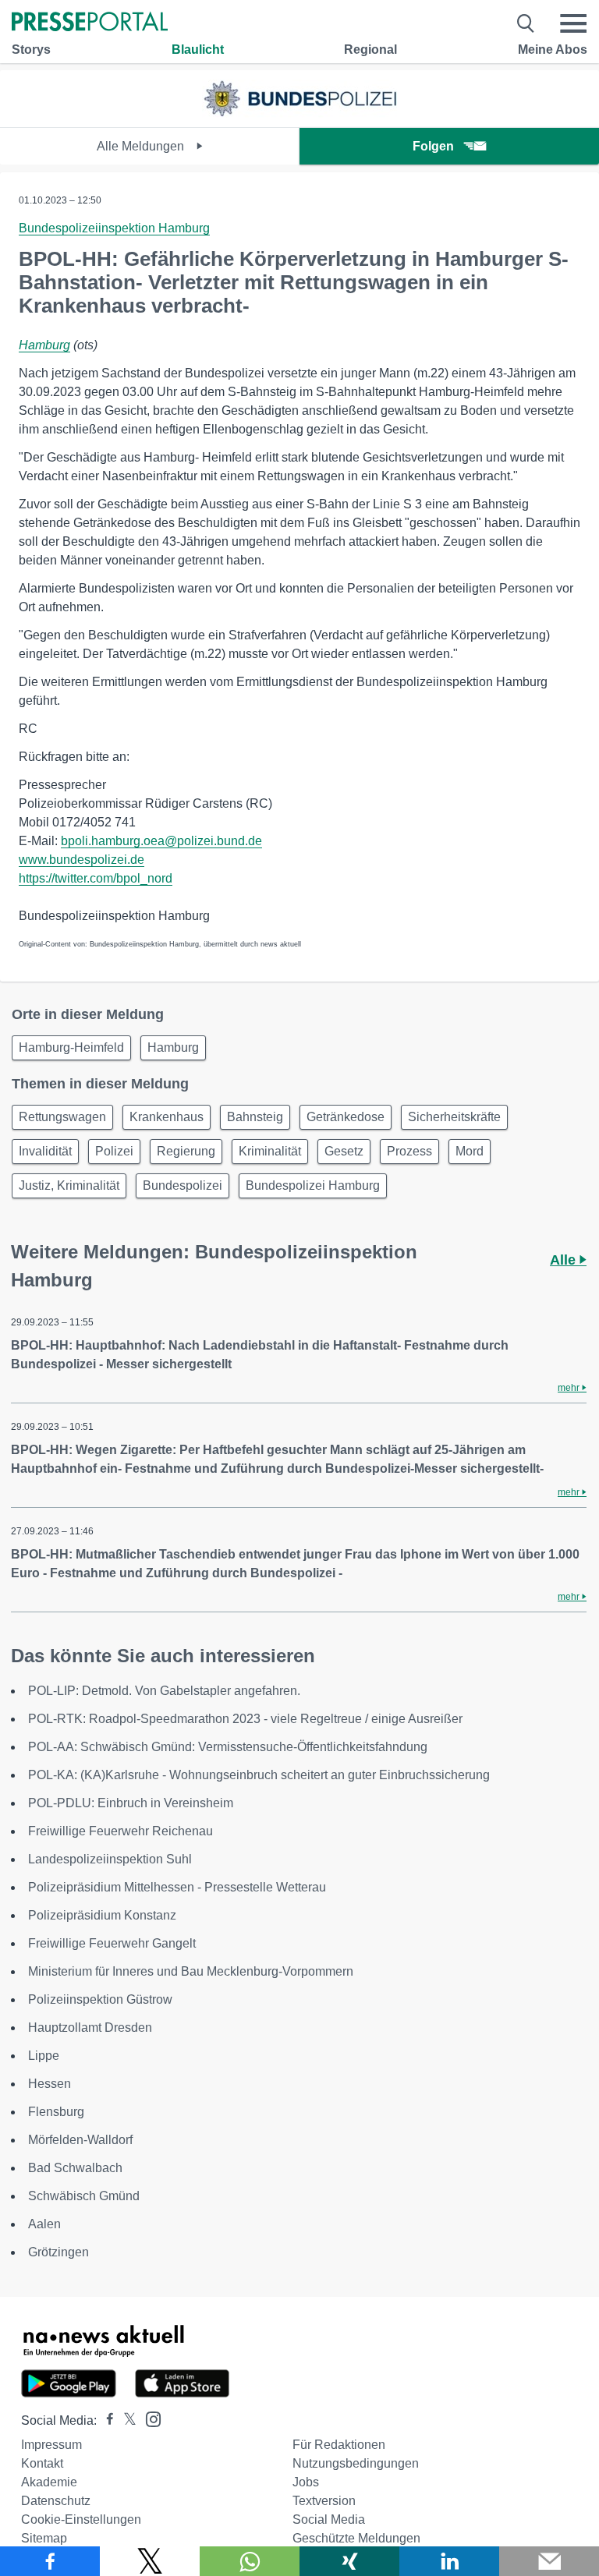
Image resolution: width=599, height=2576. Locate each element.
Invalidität (45, 1151)
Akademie (49, 2482)
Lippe (44, 2056)
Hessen (50, 2084)
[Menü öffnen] (573, 23)
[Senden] (549, 2561)
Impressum (51, 2445)
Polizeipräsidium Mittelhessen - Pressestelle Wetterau (177, 1887)
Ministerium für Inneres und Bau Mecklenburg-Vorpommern (191, 1971)
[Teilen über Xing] (349, 2561)
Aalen (44, 2224)
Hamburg (44, 345)
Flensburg (56, 2112)
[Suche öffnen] (526, 23)
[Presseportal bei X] (125, 2420)
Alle (565, 1260)
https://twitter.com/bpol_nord (96, 878)
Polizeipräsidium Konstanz (102, 1915)
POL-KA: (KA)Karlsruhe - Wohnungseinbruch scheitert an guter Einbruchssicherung (259, 1775)
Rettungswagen (62, 1117)
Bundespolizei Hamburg (313, 1185)
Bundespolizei (183, 1185)
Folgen (433, 146)
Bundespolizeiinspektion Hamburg (114, 228)
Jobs (306, 2482)
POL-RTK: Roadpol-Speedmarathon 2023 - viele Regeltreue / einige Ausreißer (245, 1719)
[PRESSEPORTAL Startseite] (90, 23)
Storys (31, 50)
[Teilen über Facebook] (50, 2561)
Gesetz (344, 1151)
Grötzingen (58, 2252)
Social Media (329, 2519)
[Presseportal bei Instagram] (149, 2418)
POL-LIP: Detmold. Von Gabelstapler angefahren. (164, 1691)
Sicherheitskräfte (454, 1117)
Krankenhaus (167, 1117)
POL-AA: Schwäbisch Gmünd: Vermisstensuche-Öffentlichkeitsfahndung (228, 1747)
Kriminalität (270, 1151)
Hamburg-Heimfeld (71, 1047)
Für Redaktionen (339, 2445)
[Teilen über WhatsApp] (250, 2561)
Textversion (324, 2501)
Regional (370, 50)
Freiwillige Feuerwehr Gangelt (112, 1943)
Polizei (114, 1151)
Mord (470, 1151)
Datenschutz (56, 2501)
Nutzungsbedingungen (356, 2463)
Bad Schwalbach (75, 2168)
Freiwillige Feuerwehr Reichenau (121, 1831)
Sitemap (44, 2538)
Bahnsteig (255, 1117)
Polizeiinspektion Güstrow (100, 1999)
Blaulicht (198, 50)
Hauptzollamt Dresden (90, 2028)
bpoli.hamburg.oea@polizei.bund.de (161, 841)
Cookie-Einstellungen (81, 2519)
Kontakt (42, 2463)
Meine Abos (553, 50)
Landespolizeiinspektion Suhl (110, 1859)
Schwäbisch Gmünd (84, 2196)
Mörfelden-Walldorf (80, 2140)
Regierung (186, 1151)
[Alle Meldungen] (299, 113)
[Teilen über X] (150, 2561)
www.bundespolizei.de (82, 860)
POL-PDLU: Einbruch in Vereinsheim (131, 1803)
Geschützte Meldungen (356, 2538)
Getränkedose (346, 1117)
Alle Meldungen (142, 146)
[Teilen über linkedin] (449, 2561)
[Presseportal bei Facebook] (105, 2420)
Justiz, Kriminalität (69, 1185)
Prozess (409, 1151)
